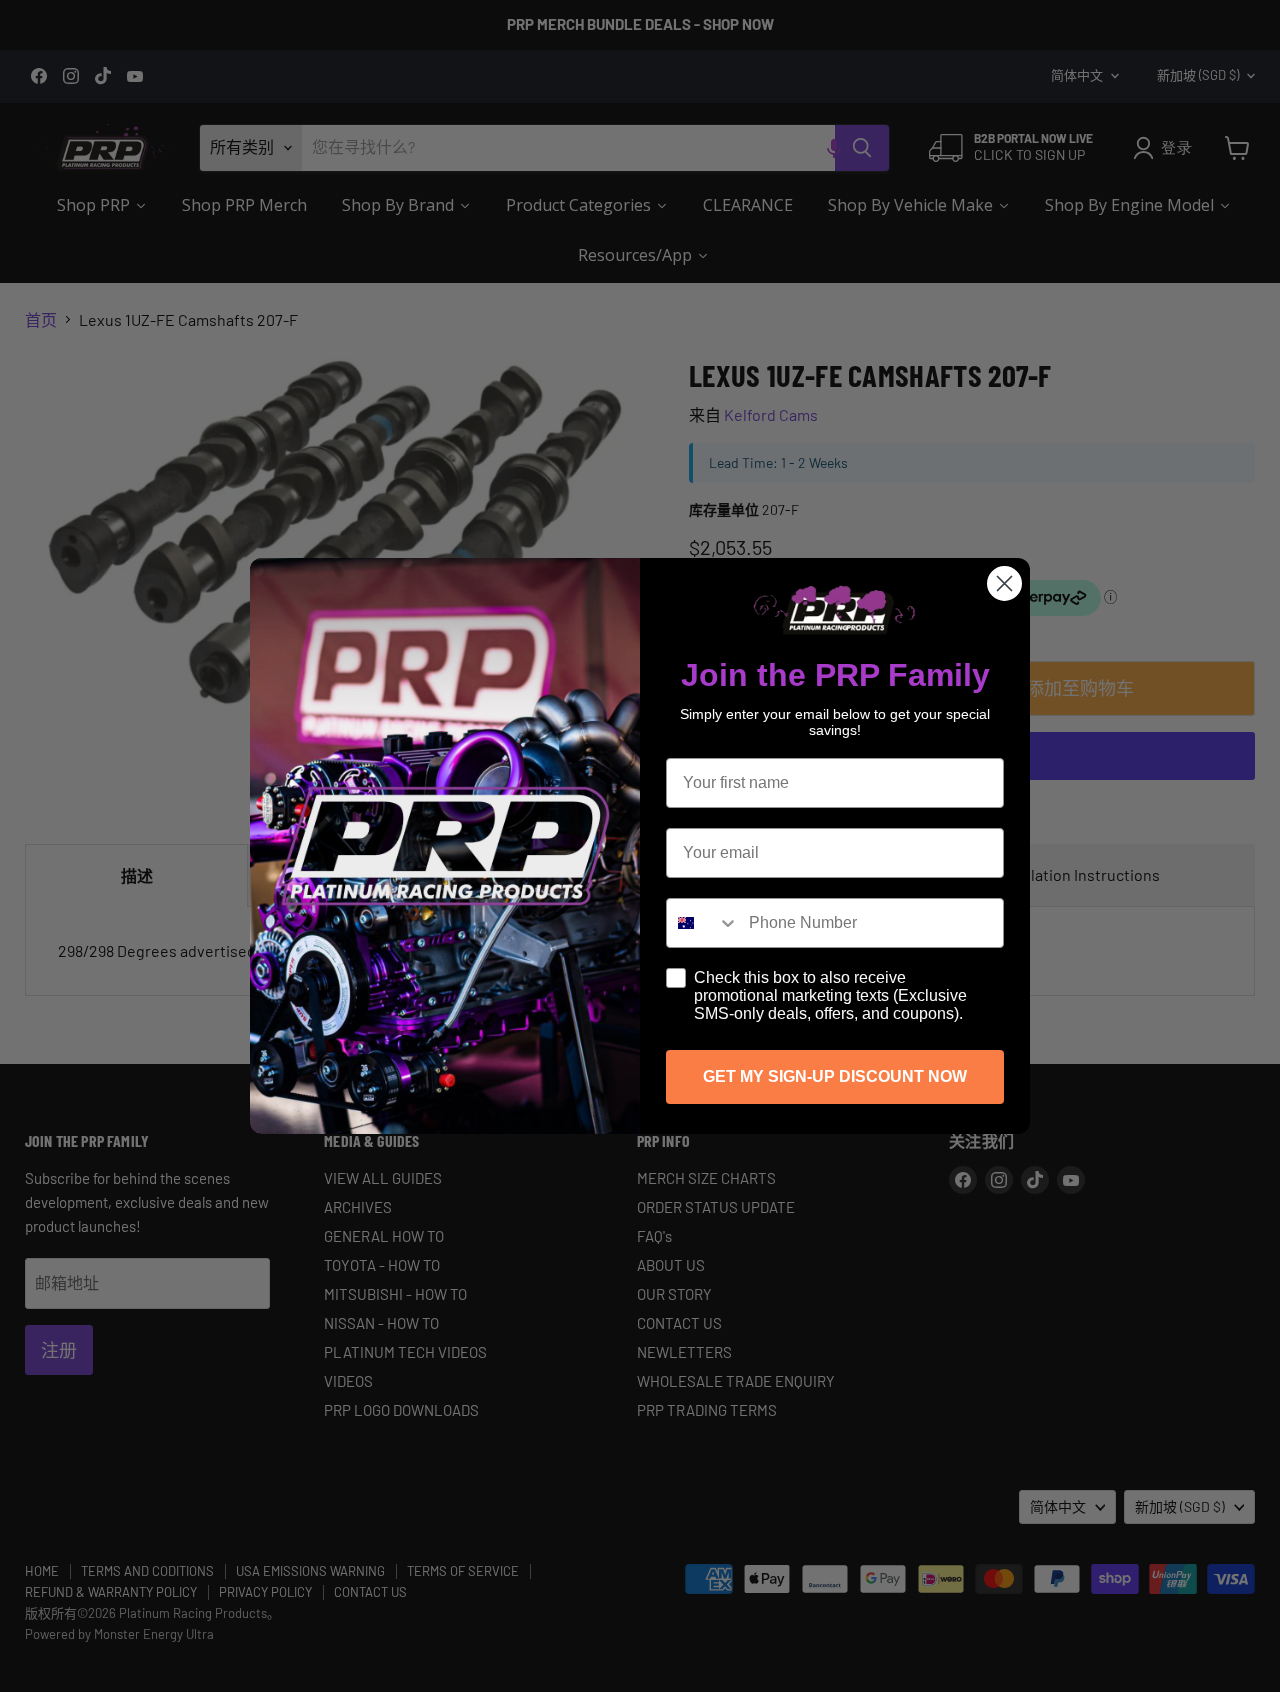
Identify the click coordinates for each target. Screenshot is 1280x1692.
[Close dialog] (1004, 583)
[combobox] (703, 923)
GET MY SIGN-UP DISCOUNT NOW (835, 1076)
